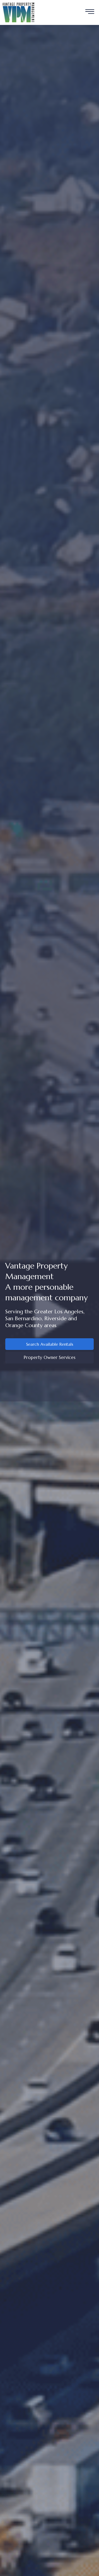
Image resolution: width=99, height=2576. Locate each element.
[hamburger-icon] (90, 12)
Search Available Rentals (50, 1344)
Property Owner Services (50, 1357)
